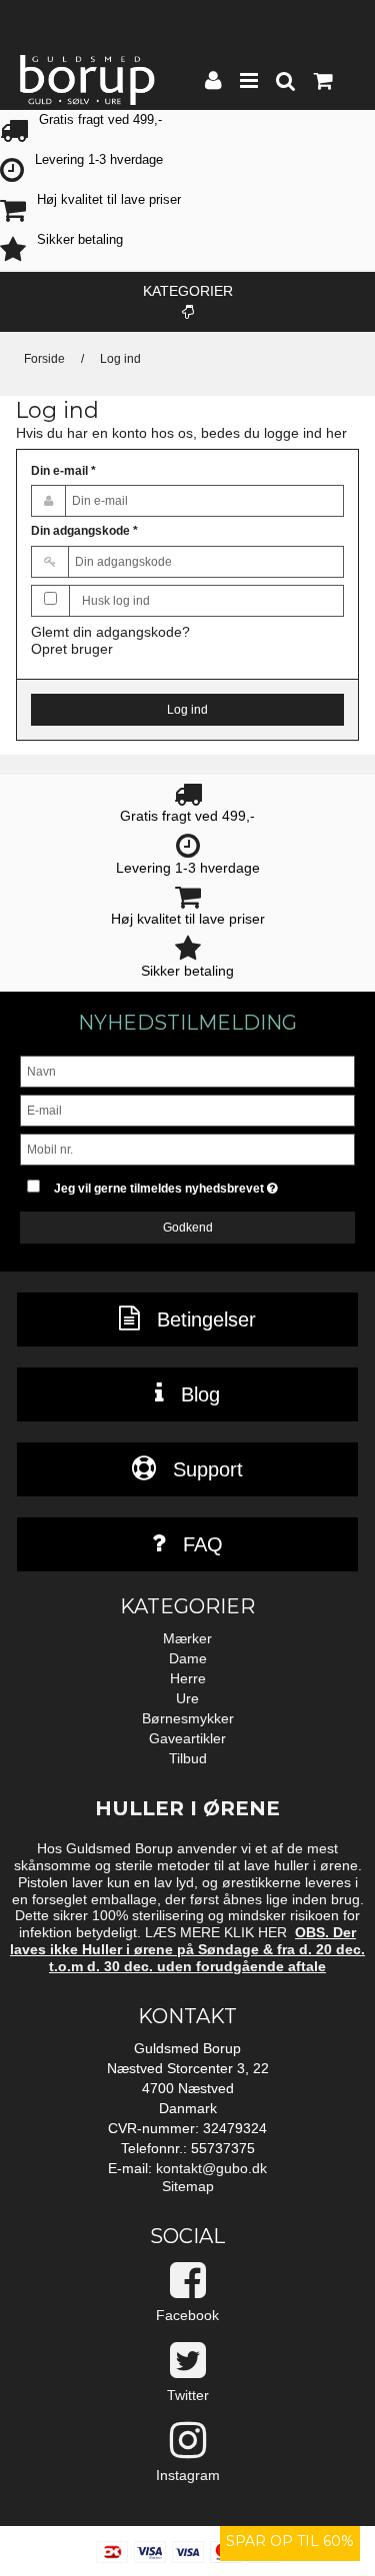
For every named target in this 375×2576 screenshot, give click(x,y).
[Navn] (187, 1071)
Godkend (188, 1228)
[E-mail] (187, 1110)
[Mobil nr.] (187, 1149)
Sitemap (188, 2186)
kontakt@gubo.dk (211, 2168)
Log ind (187, 710)
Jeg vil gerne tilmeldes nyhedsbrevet (181, 1184)
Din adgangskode (84, 531)
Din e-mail (63, 471)
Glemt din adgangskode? (110, 632)
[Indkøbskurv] (322, 83)
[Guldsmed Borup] (87, 80)
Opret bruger (72, 649)
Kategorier (188, 291)
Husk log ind (116, 601)
